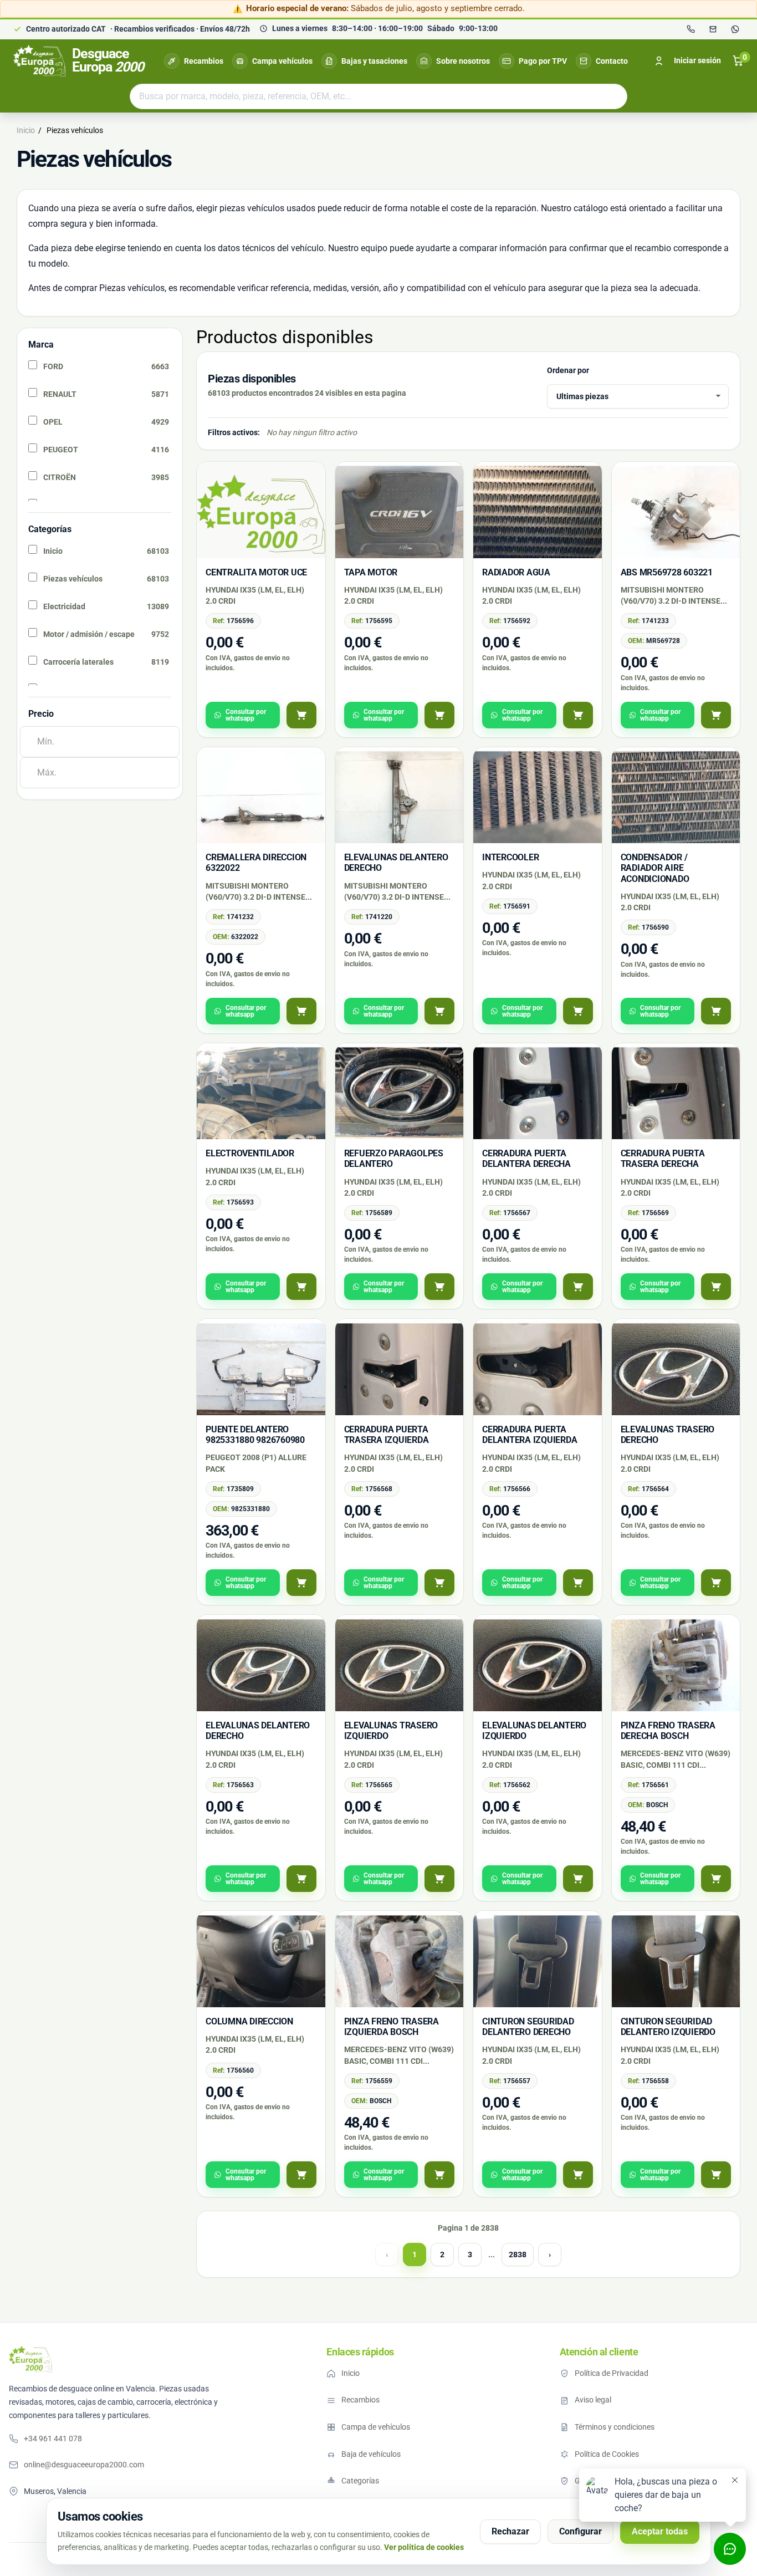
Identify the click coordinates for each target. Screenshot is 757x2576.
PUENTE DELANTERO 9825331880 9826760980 (255, 1435)
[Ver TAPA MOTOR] (439, 715)
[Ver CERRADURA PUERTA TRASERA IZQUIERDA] (439, 1583)
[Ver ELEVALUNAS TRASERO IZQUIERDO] (439, 1879)
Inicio (351, 2373)
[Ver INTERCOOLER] (578, 1011)
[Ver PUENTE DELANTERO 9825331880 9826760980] (301, 1583)
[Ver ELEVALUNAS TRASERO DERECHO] (716, 1583)
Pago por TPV (543, 61)
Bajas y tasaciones (374, 61)
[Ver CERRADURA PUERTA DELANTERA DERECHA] (578, 1287)
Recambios (204, 61)
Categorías (360, 2481)
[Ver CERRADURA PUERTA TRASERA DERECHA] (716, 1287)
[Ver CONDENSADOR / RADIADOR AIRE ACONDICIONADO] (716, 1011)
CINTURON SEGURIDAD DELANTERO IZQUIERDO (668, 2027)
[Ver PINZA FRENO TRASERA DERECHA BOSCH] (716, 1879)
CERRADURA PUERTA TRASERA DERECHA (663, 1159)
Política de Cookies (607, 2454)
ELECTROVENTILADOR (250, 1153)
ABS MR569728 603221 (667, 572)
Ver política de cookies (424, 2547)
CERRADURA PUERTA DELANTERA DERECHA (526, 1159)
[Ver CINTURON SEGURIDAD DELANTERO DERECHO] (578, 2175)
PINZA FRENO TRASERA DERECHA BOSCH (668, 1731)
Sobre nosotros (463, 61)
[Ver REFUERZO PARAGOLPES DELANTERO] (439, 1287)
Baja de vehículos (371, 2454)
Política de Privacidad (612, 2373)
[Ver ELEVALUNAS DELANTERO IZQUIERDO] (578, 1879)
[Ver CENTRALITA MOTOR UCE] (301, 715)
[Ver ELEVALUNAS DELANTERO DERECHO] (439, 1011)
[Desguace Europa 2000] (30, 2359)
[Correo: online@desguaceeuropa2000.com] (713, 29)
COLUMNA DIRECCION (249, 2021)
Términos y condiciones (615, 2427)
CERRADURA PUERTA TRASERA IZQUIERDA (387, 1435)
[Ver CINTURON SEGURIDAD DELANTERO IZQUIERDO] (716, 2175)
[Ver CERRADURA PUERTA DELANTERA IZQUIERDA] (578, 1583)
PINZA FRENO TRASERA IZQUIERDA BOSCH (392, 2027)
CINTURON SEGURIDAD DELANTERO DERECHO (528, 2027)
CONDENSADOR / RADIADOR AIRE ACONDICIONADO (655, 868)
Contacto (612, 61)
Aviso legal (593, 2400)
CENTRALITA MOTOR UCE (256, 572)
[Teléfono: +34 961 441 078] (690, 29)
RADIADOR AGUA (516, 572)
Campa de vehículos (376, 2427)
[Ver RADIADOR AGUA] (578, 715)
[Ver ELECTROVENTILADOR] (301, 1287)
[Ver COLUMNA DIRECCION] (301, 2175)
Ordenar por (568, 370)
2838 (518, 2254)
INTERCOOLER (510, 857)
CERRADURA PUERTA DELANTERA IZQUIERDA (530, 1435)
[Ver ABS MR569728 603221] (716, 715)
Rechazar (510, 2531)
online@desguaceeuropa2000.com (84, 2465)
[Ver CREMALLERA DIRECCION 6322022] (301, 1011)
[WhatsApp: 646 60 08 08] (735, 29)
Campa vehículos (282, 61)
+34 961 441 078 (53, 2439)
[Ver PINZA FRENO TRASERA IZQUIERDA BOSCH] (439, 2175)
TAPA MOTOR (371, 572)
